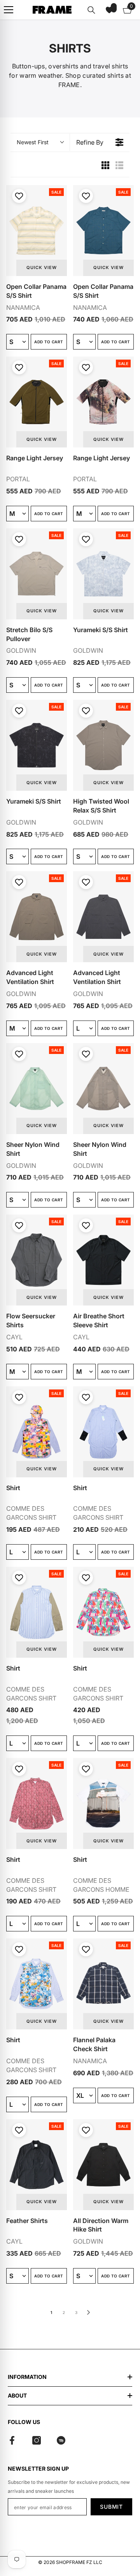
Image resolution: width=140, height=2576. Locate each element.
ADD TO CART (49, 342)
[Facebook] (12, 2440)
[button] (109, 10)
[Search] (91, 10)
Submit (111, 2507)
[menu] (9, 10)
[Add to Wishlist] (18, 196)
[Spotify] (61, 2440)
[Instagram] (37, 2440)
